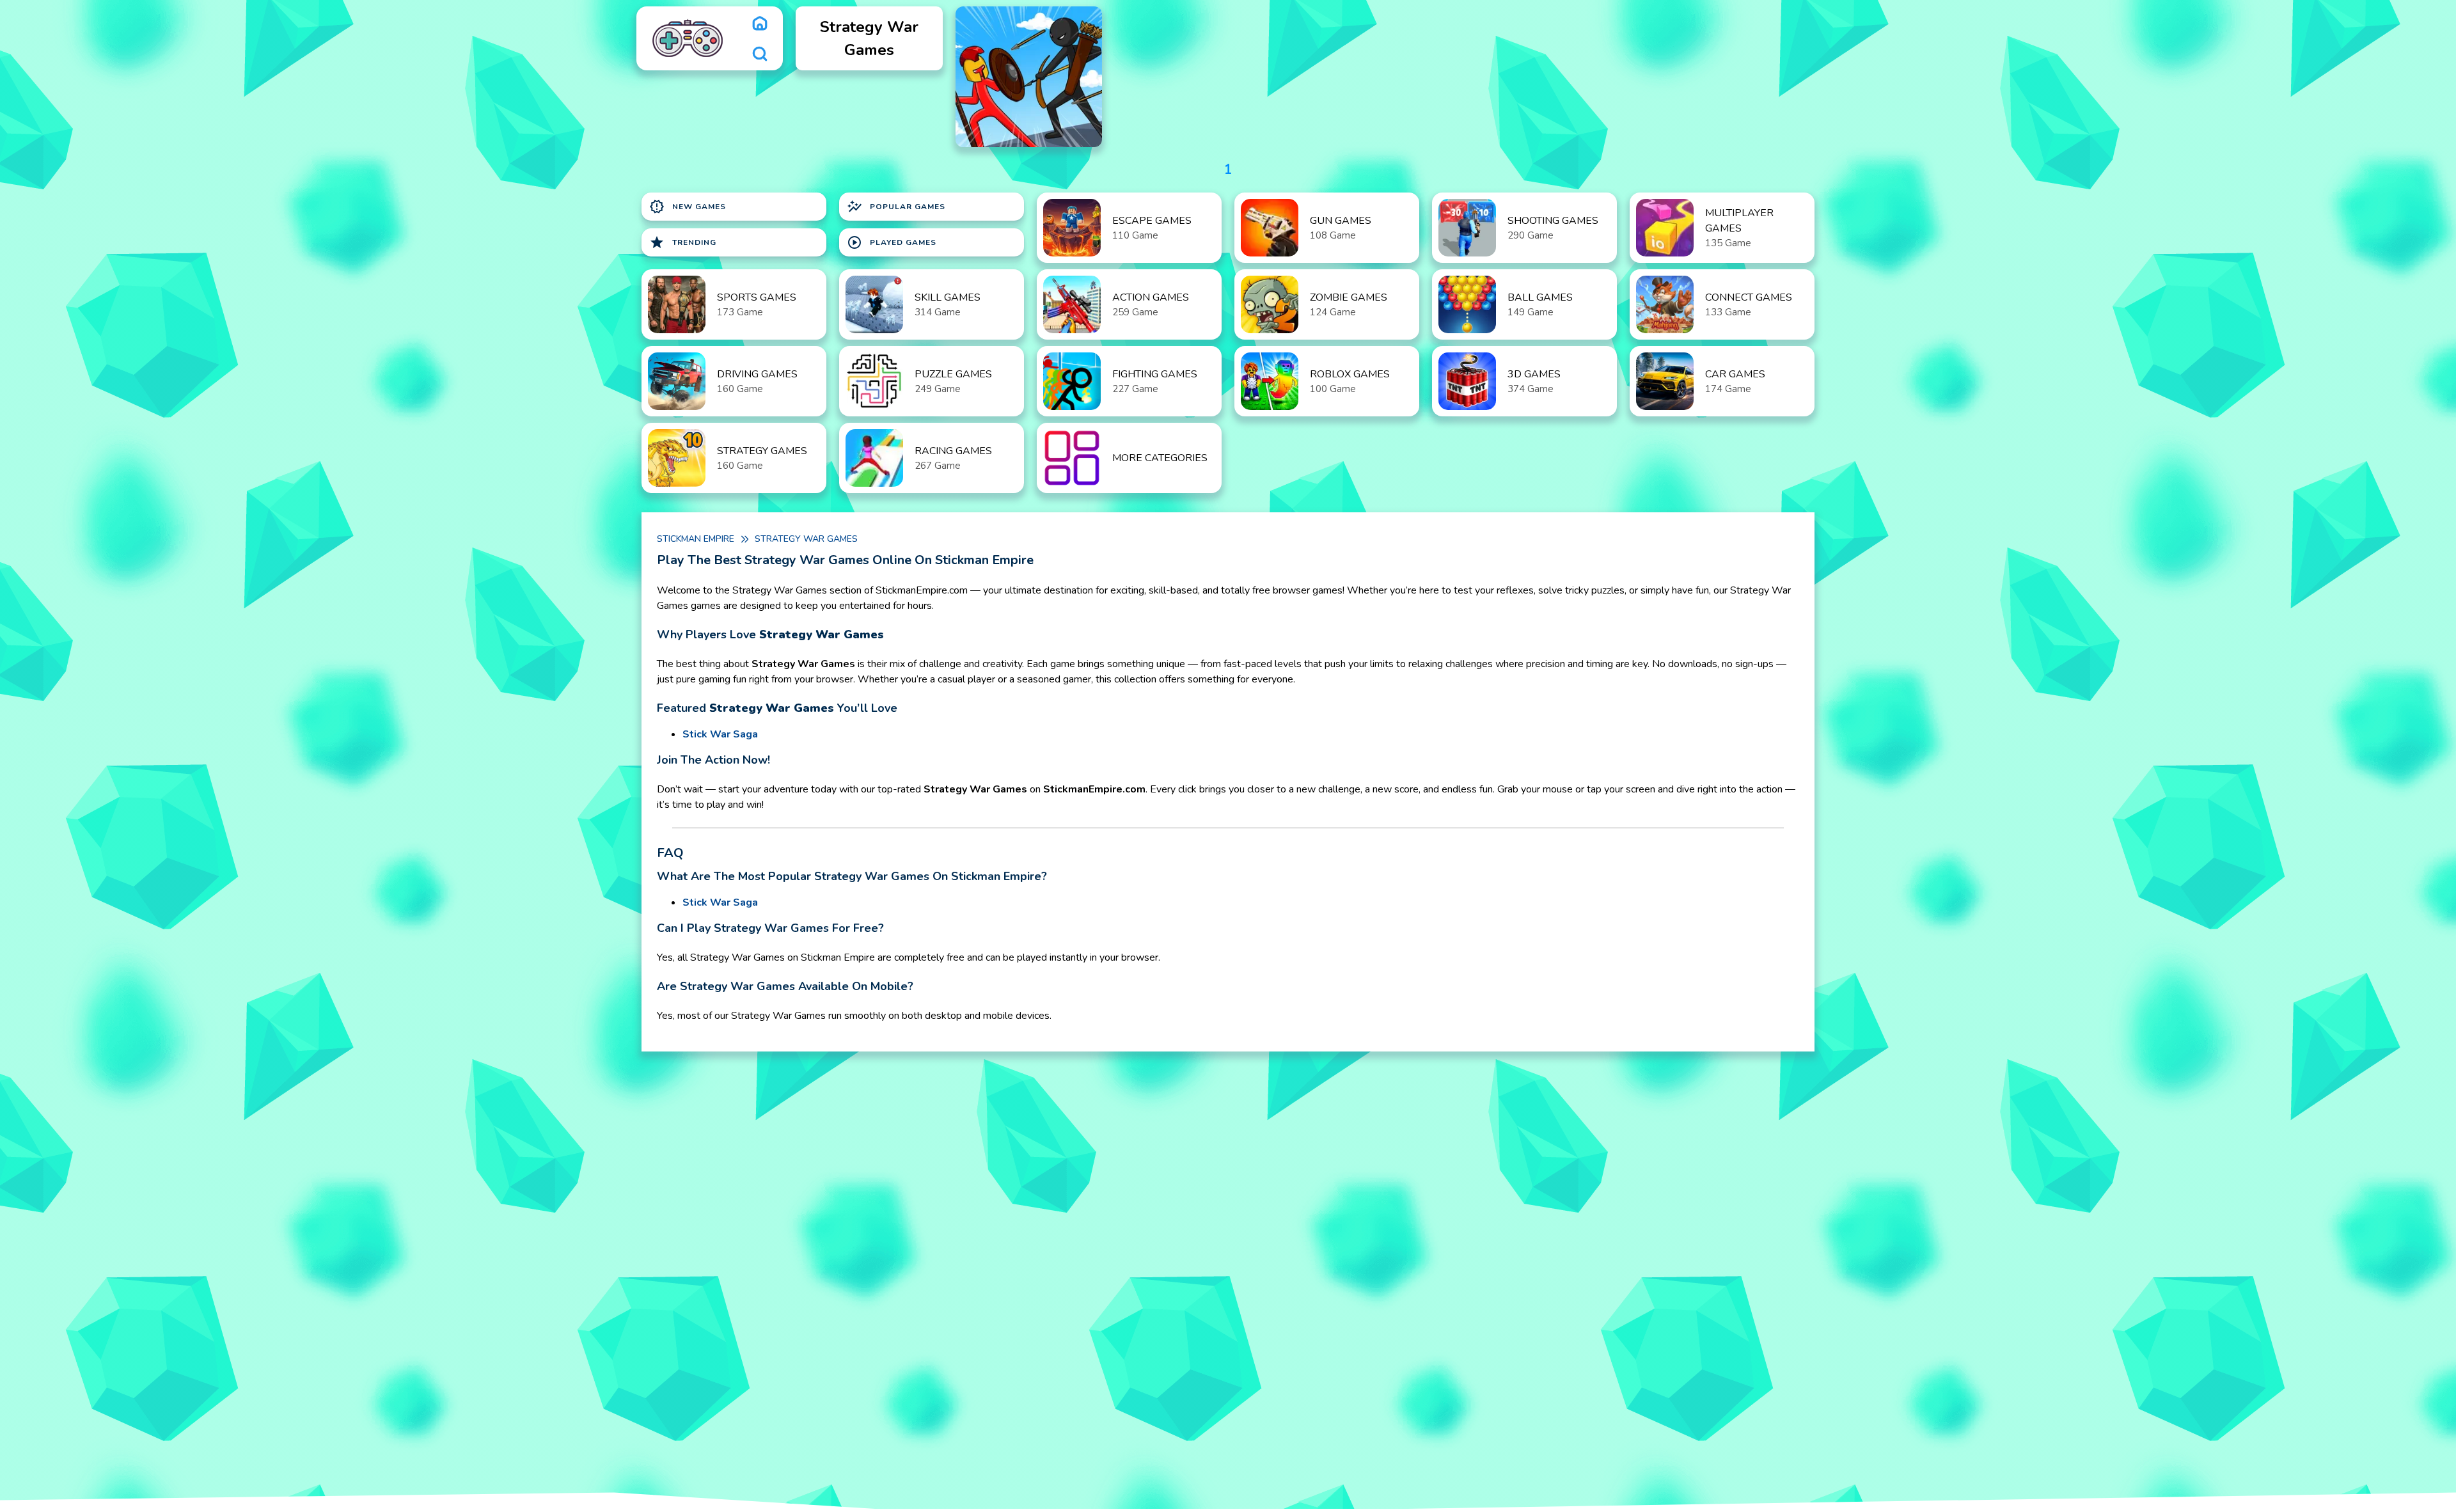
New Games (688, 207)
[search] (760, 54)
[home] (760, 23)
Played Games (892, 242)
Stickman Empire (696, 539)
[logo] (687, 38)
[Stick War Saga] (1029, 77)
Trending (683, 242)
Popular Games (896, 207)
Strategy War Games (806, 539)
